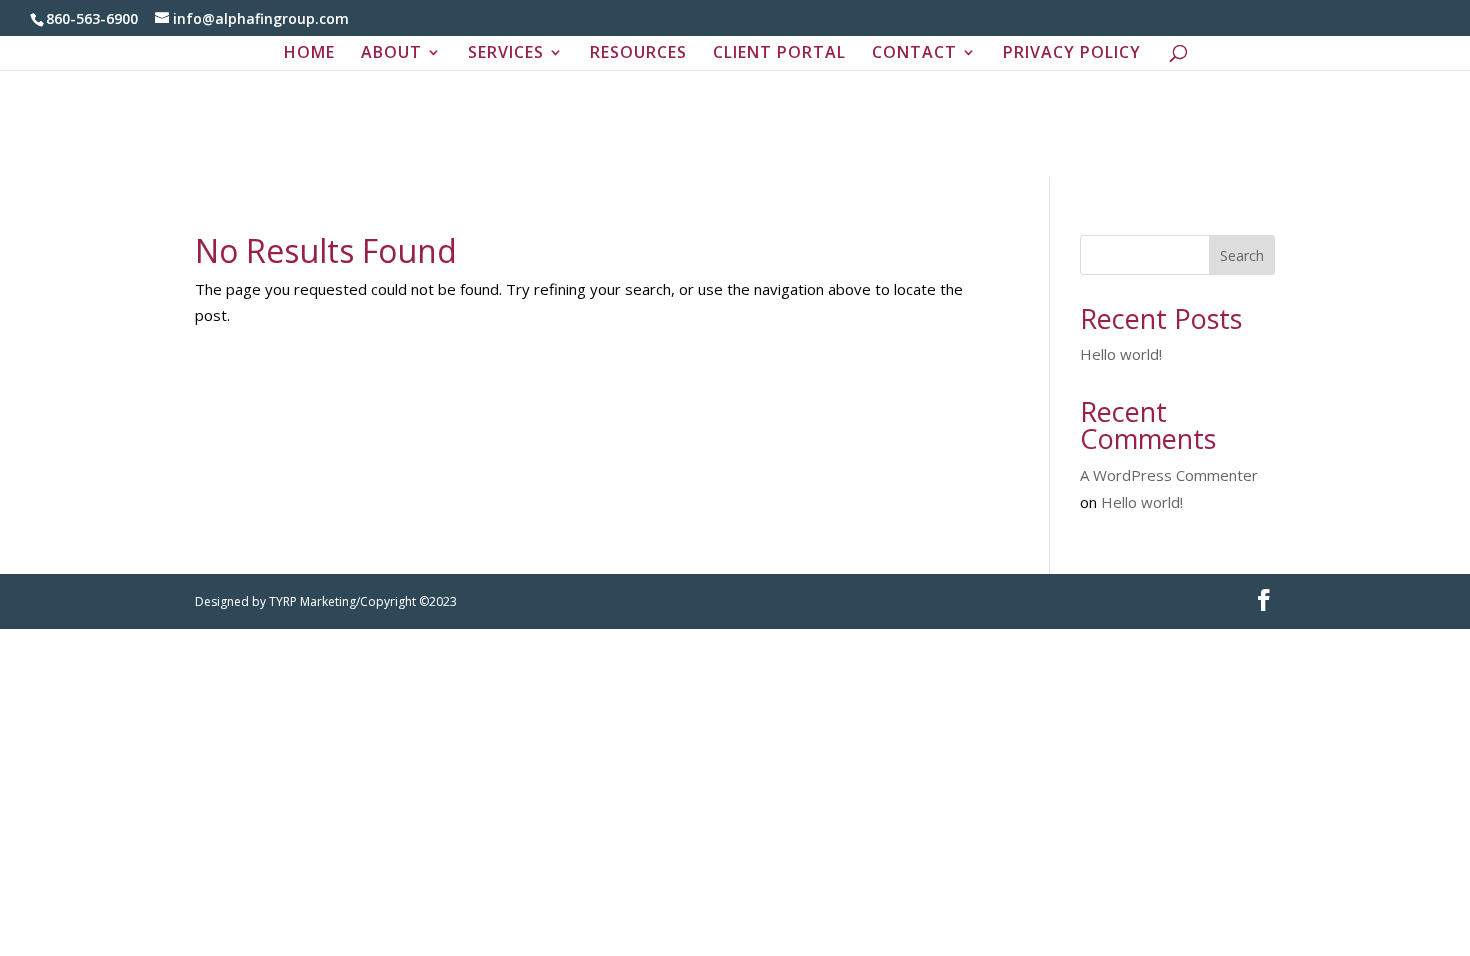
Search (1242, 255)
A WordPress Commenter (1169, 475)
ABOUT (391, 54)
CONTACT (914, 54)
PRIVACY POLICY (1072, 54)
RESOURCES (638, 54)
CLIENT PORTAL (779, 54)
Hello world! (1121, 354)
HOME (309, 54)
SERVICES (506, 54)
